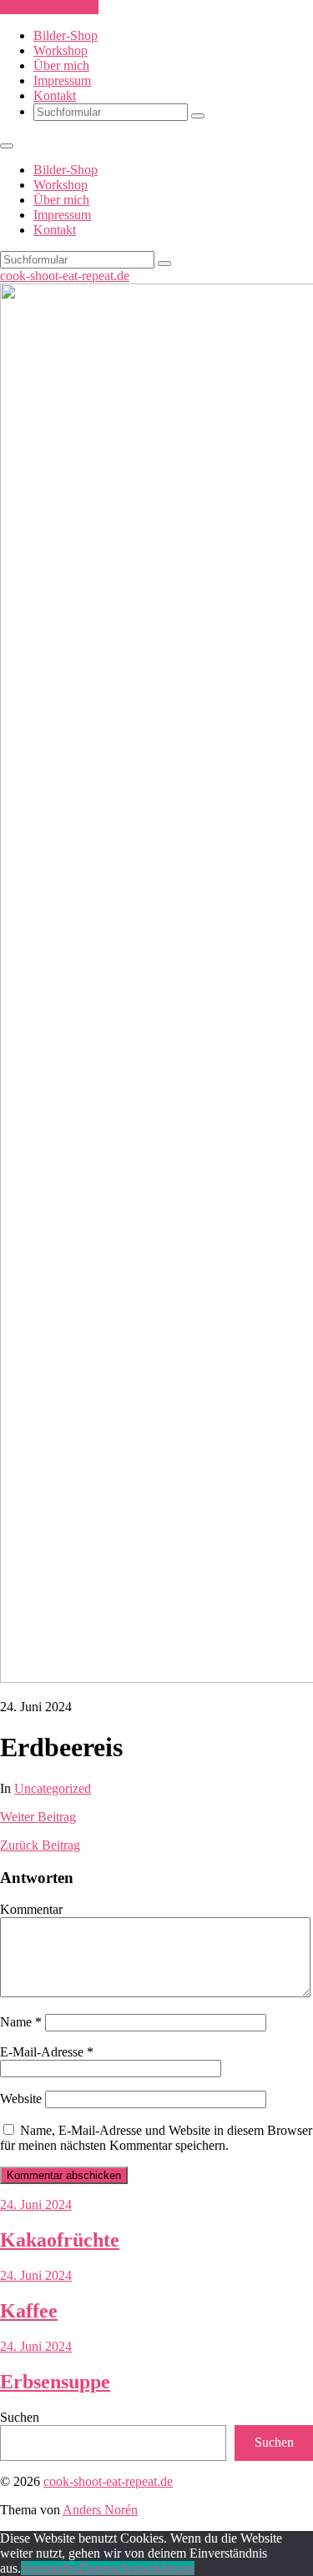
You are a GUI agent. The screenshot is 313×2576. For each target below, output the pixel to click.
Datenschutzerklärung (137, 2568)
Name (21, 2022)
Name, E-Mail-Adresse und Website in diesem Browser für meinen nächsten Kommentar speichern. (156, 2138)
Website (21, 2099)
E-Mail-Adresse (47, 2052)
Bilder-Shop (66, 35)
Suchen (20, 2417)
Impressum (62, 80)
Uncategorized (53, 1788)
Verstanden (50, 2568)
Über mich (61, 65)
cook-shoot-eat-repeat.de (65, 276)
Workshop (61, 50)
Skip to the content (49, 7)
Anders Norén (100, 2510)
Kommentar (31, 1909)
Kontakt (55, 95)
